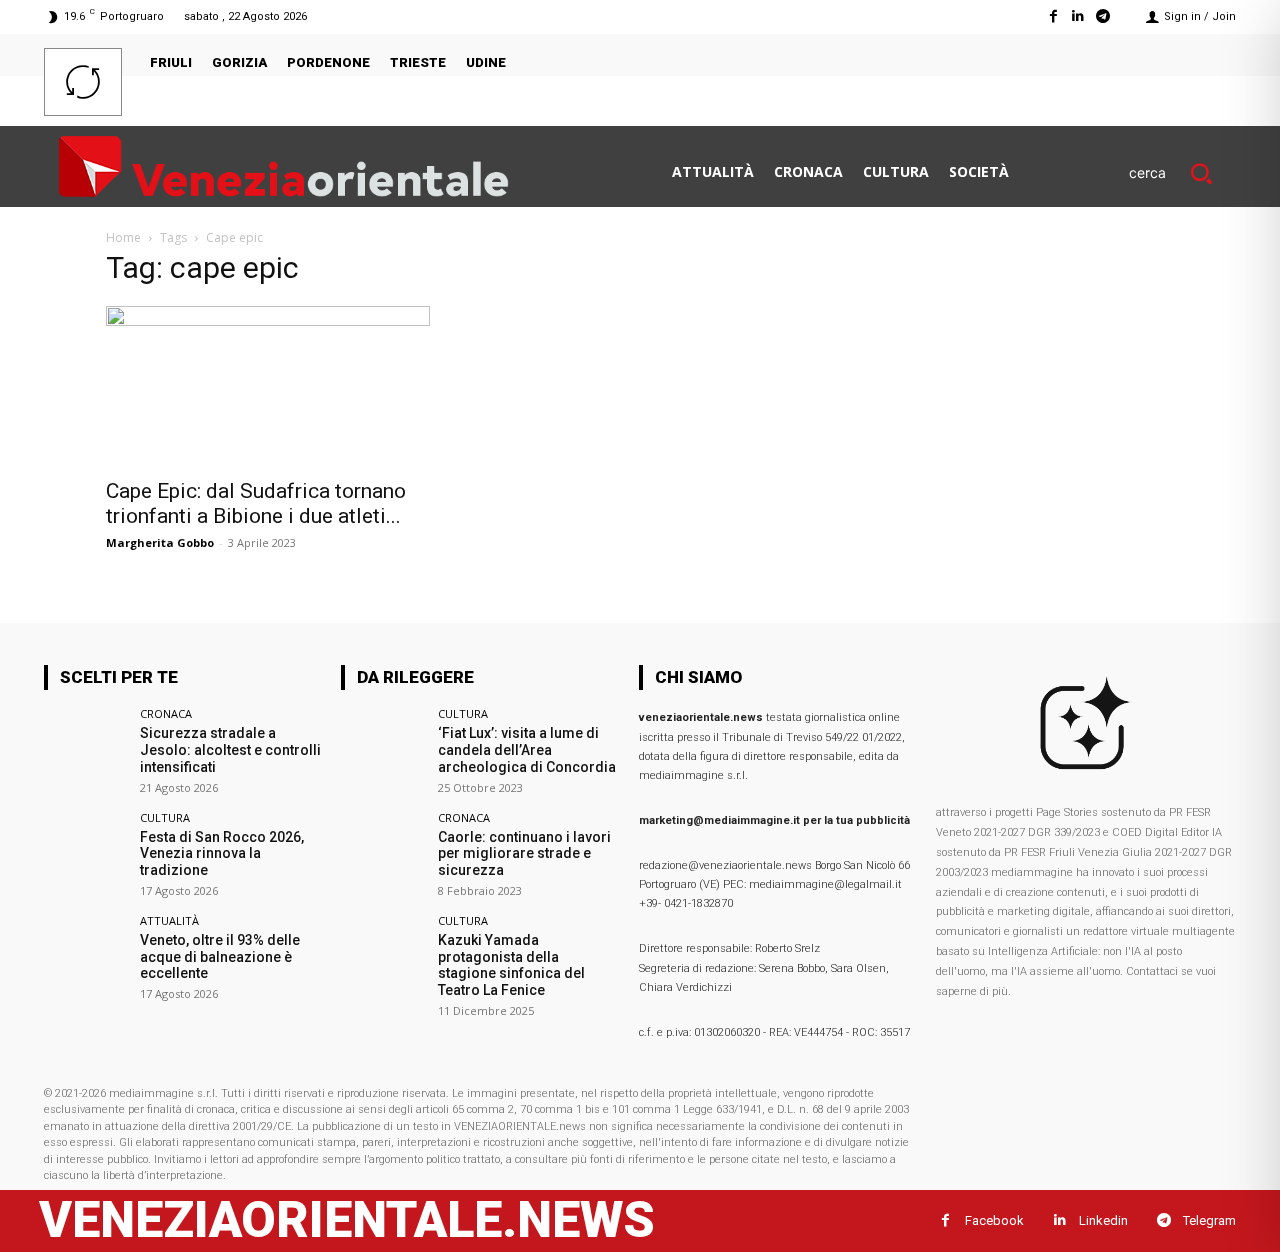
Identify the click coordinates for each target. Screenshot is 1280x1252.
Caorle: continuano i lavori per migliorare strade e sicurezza (524, 854)
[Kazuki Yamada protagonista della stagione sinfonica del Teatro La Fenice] (382, 956)
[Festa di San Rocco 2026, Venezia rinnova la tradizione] (85, 853)
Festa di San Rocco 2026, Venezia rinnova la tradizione (222, 854)
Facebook (994, 1220)
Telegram (1209, 1220)
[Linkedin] (1078, 16)
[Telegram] (1103, 16)
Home (123, 237)
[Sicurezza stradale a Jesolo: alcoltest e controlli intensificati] (85, 749)
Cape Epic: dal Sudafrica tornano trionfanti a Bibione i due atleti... (256, 503)
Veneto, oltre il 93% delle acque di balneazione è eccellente (220, 957)
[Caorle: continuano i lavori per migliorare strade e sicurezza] (382, 853)
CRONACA (166, 713)
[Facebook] (1052, 16)
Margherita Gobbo (160, 542)
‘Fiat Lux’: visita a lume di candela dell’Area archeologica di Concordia (527, 750)
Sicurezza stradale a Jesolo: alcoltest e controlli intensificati (230, 750)
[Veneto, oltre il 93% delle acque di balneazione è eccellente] (85, 956)
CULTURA (165, 817)
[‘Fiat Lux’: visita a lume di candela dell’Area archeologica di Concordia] (382, 749)
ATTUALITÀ (169, 920)
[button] (1182, 173)
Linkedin (1103, 1220)
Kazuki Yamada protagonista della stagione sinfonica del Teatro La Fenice (511, 965)
